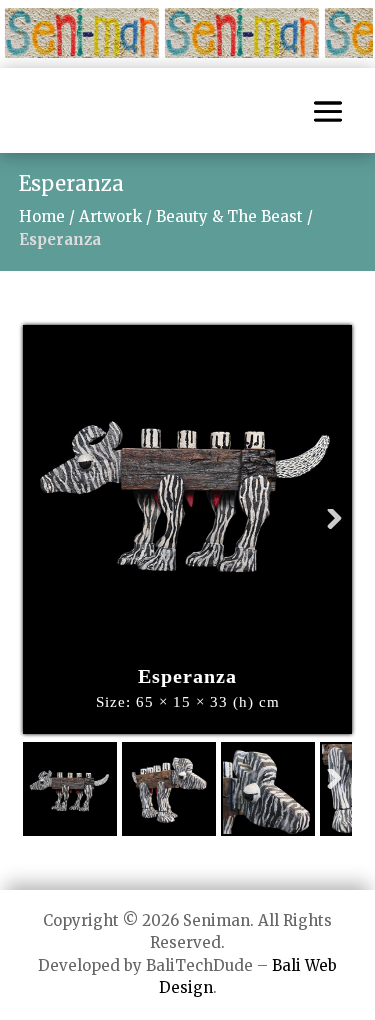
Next (324, 541)
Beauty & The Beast (229, 216)
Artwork (110, 216)
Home (42, 216)
